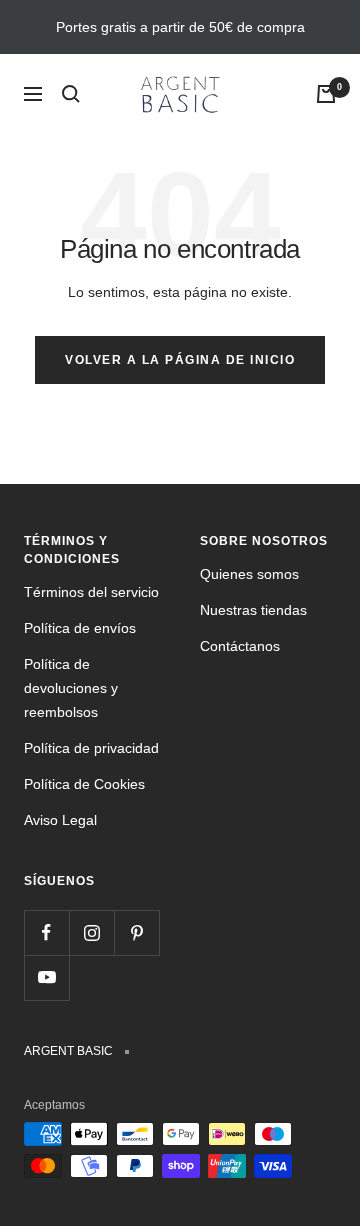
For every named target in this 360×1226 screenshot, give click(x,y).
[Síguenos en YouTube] (46, 977)
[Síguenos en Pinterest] (136, 932)
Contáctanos (240, 646)
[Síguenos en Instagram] (91, 932)
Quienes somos (249, 574)
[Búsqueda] (71, 94)
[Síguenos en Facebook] (46, 932)
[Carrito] (326, 94)
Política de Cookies (84, 784)
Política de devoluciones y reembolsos (71, 688)
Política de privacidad (91, 748)
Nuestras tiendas (253, 610)
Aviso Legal (60, 820)
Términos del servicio (91, 592)
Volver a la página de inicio (180, 360)
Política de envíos (80, 628)
